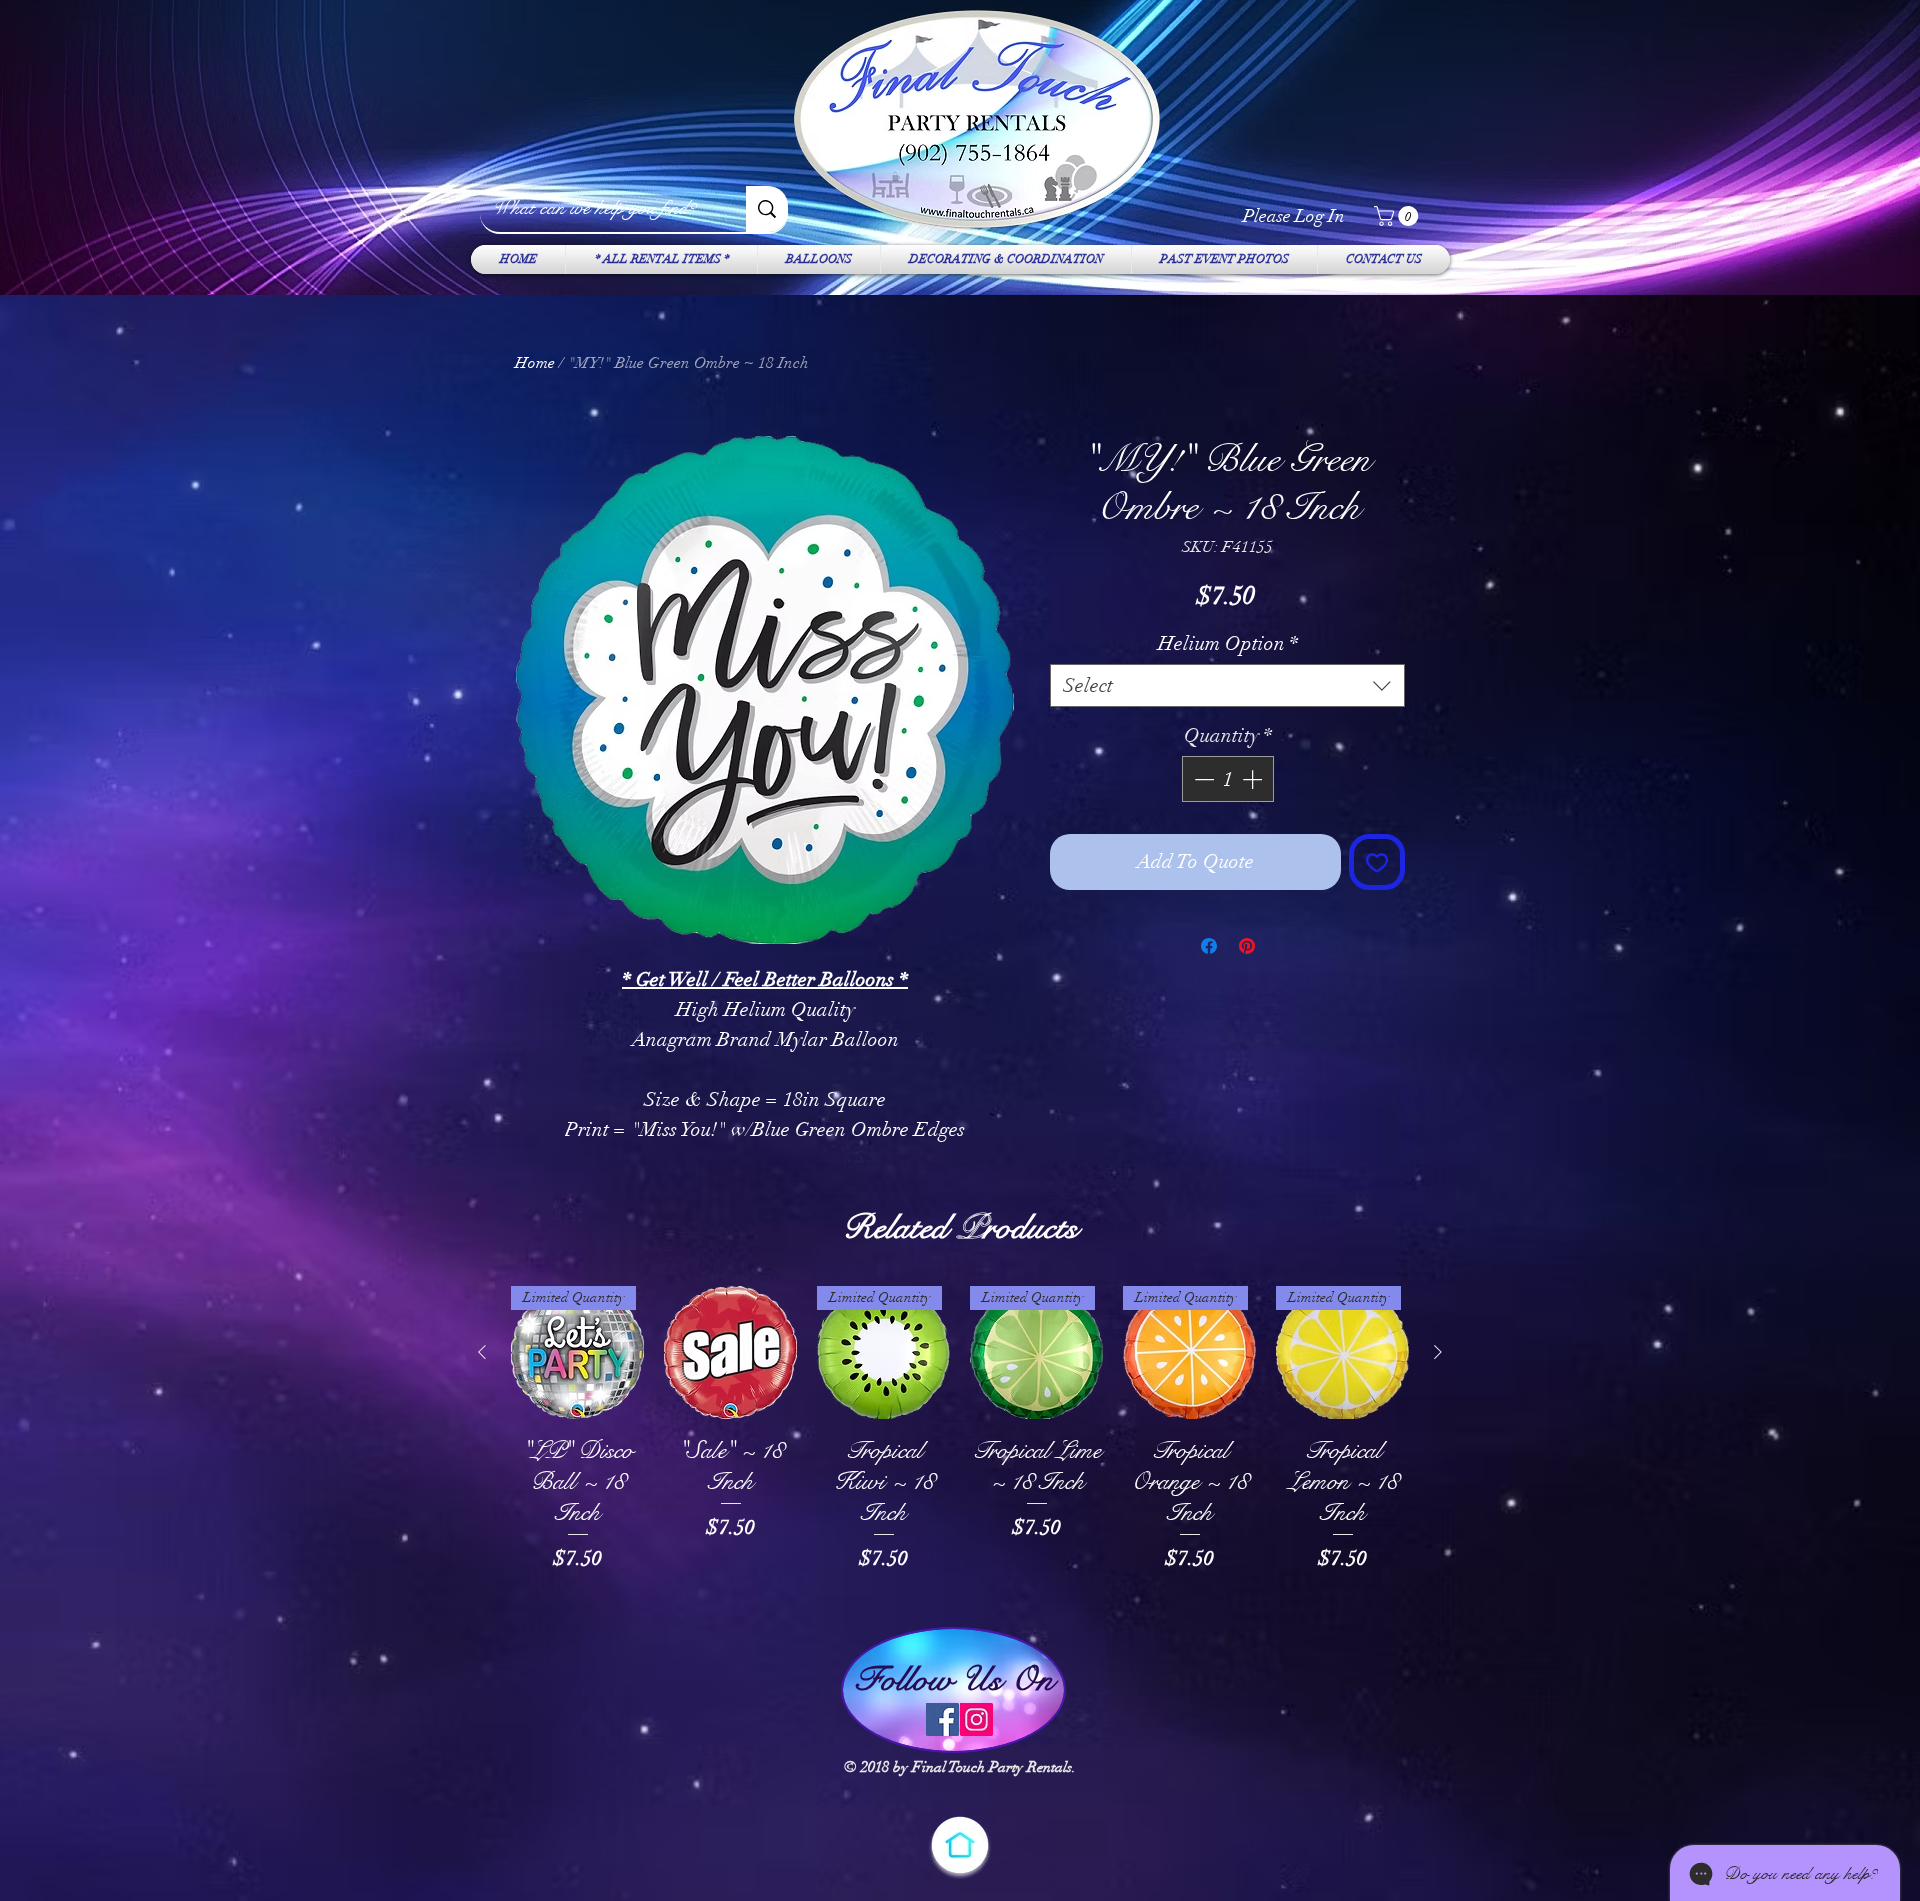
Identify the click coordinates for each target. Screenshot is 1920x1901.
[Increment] (1254, 779)
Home (535, 363)
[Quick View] (730, 1352)
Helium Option (1228, 643)
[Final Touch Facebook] (942, 1719)
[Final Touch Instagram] (976, 1719)
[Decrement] (1202, 779)
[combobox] (1227, 685)
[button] (1398, 216)
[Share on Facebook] (1209, 946)
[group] (960, 1445)
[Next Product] (1438, 1352)
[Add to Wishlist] (1377, 862)
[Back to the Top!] (960, 1845)
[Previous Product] (482, 1352)
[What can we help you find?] (767, 209)
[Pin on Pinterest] (1247, 946)
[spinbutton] (1228, 779)
